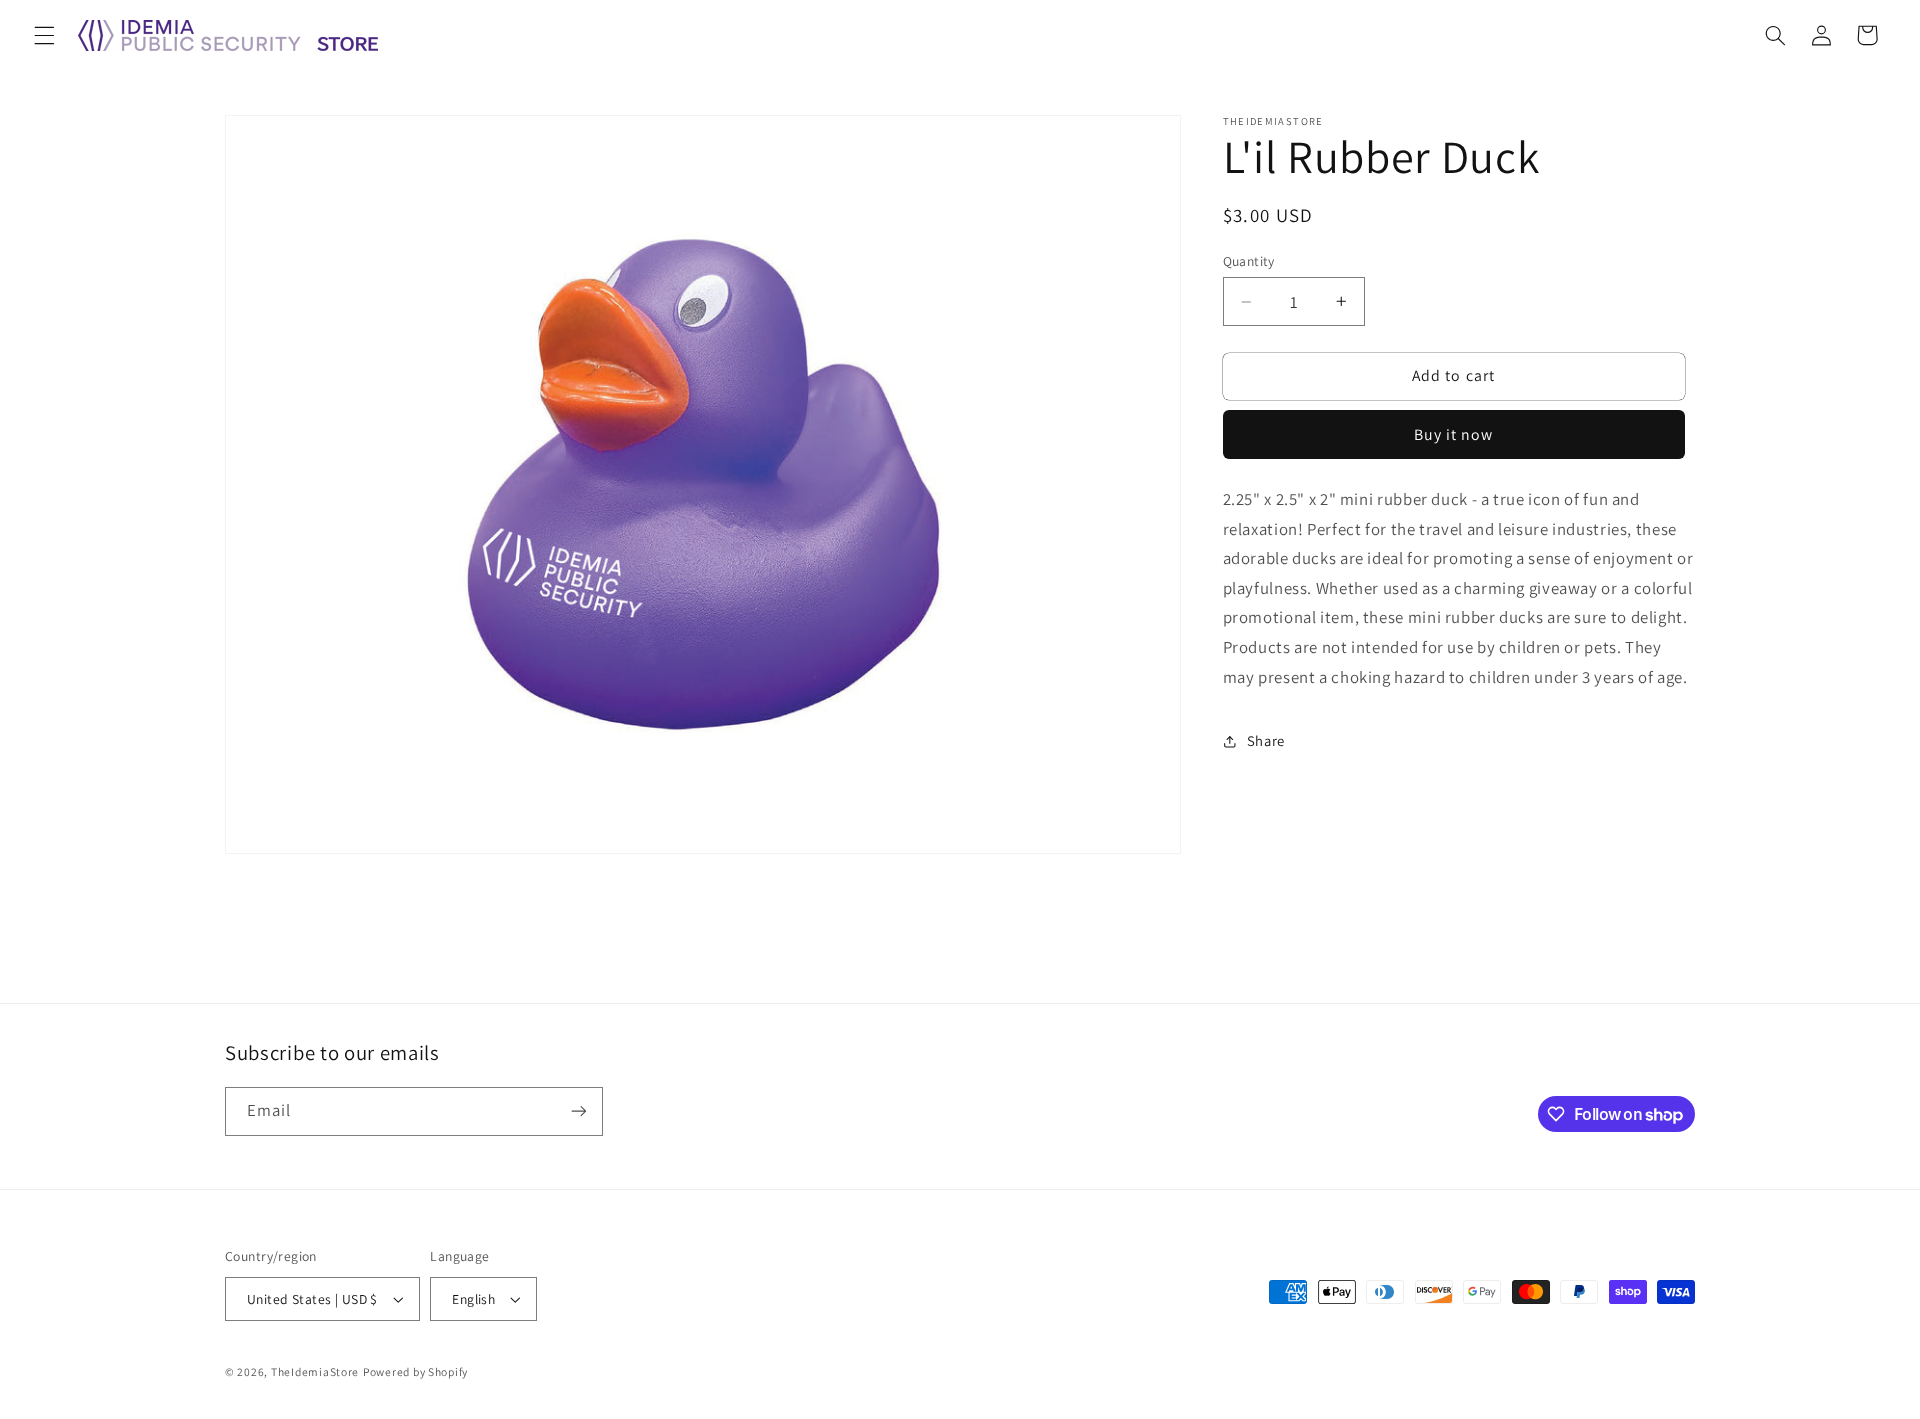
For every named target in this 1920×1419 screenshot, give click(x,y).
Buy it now (1454, 434)
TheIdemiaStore (315, 1371)
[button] (44, 35)
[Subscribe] (579, 1111)
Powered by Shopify (415, 1371)
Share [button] (1266, 740)
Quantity (1249, 261)
